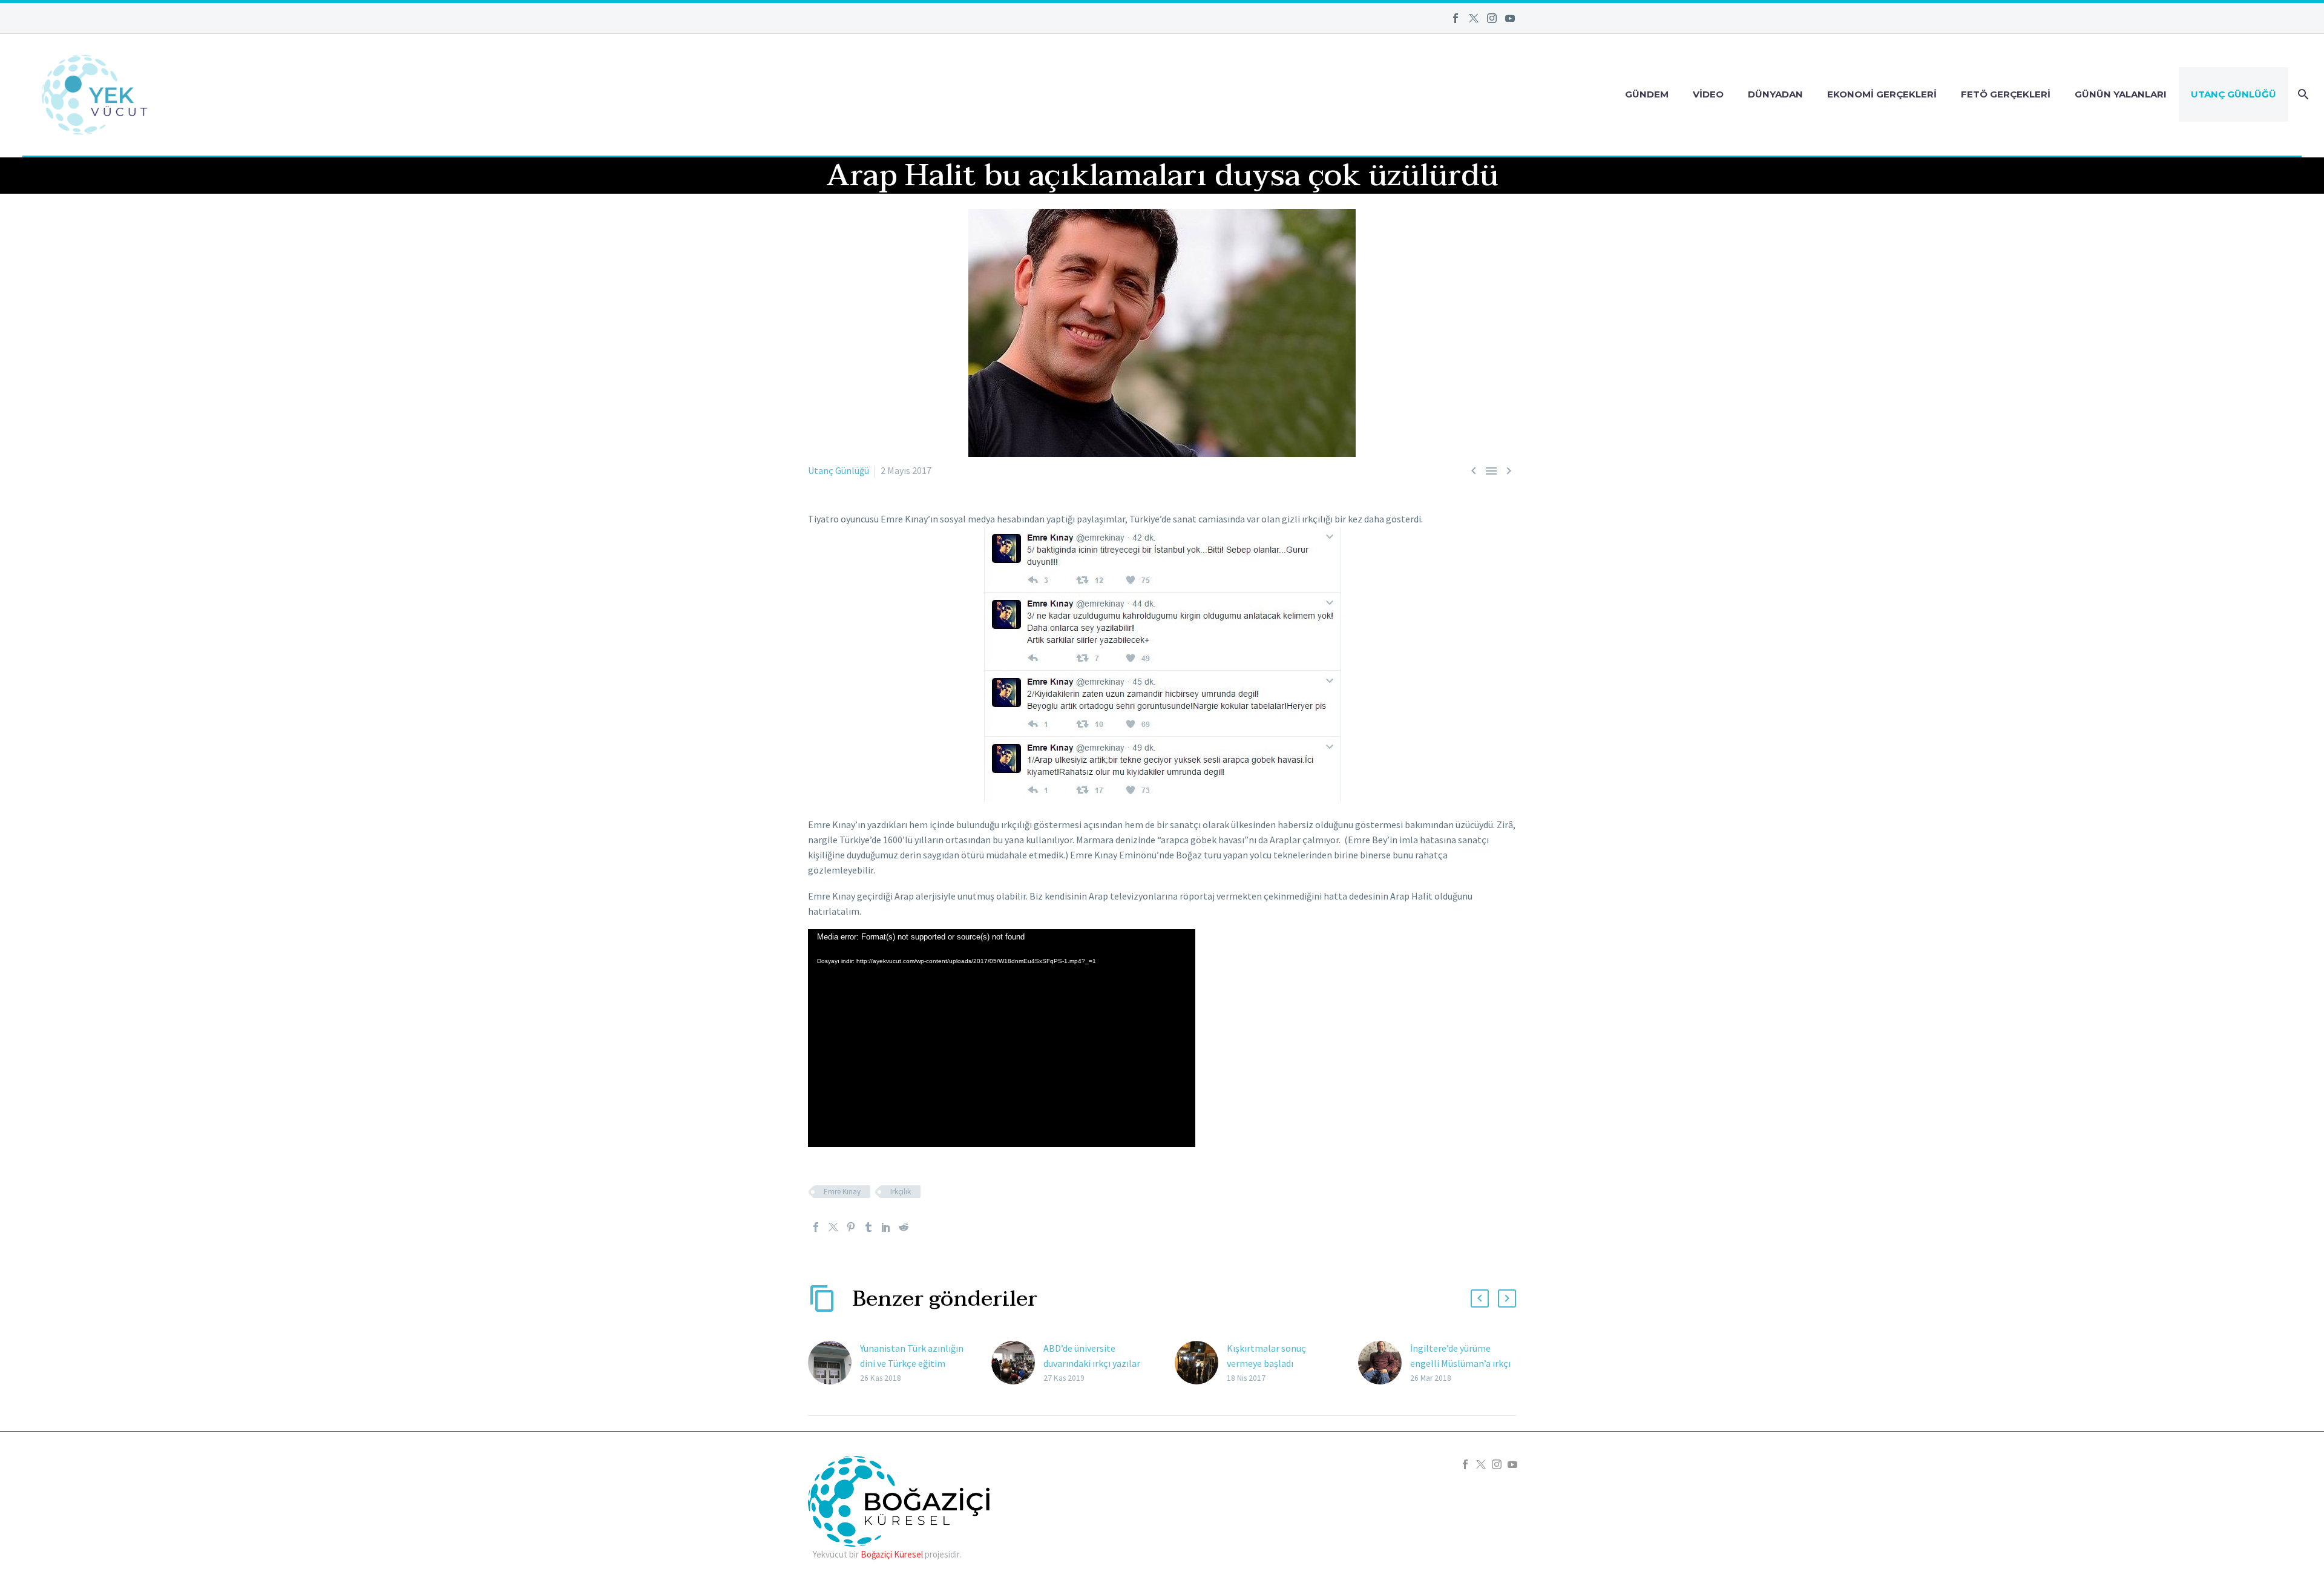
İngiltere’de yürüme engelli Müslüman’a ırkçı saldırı (1460, 1363)
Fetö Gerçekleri (2006, 94)
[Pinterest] (851, 1227)
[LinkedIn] (886, 1227)
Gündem (1647, 94)
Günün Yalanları (2121, 94)
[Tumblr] (868, 1227)
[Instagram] (1492, 18)
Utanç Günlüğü (2234, 94)
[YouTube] (1510, 18)
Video (1708, 94)
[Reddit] (904, 1227)
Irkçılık (901, 1192)
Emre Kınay (842, 1192)
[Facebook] (1456, 18)
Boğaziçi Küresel (892, 1554)
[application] (1002, 1038)
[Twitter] (1474, 18)
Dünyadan (1775, 94)
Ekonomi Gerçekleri (1882, 94)
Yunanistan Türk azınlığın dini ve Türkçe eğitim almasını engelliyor (912, 1363)
